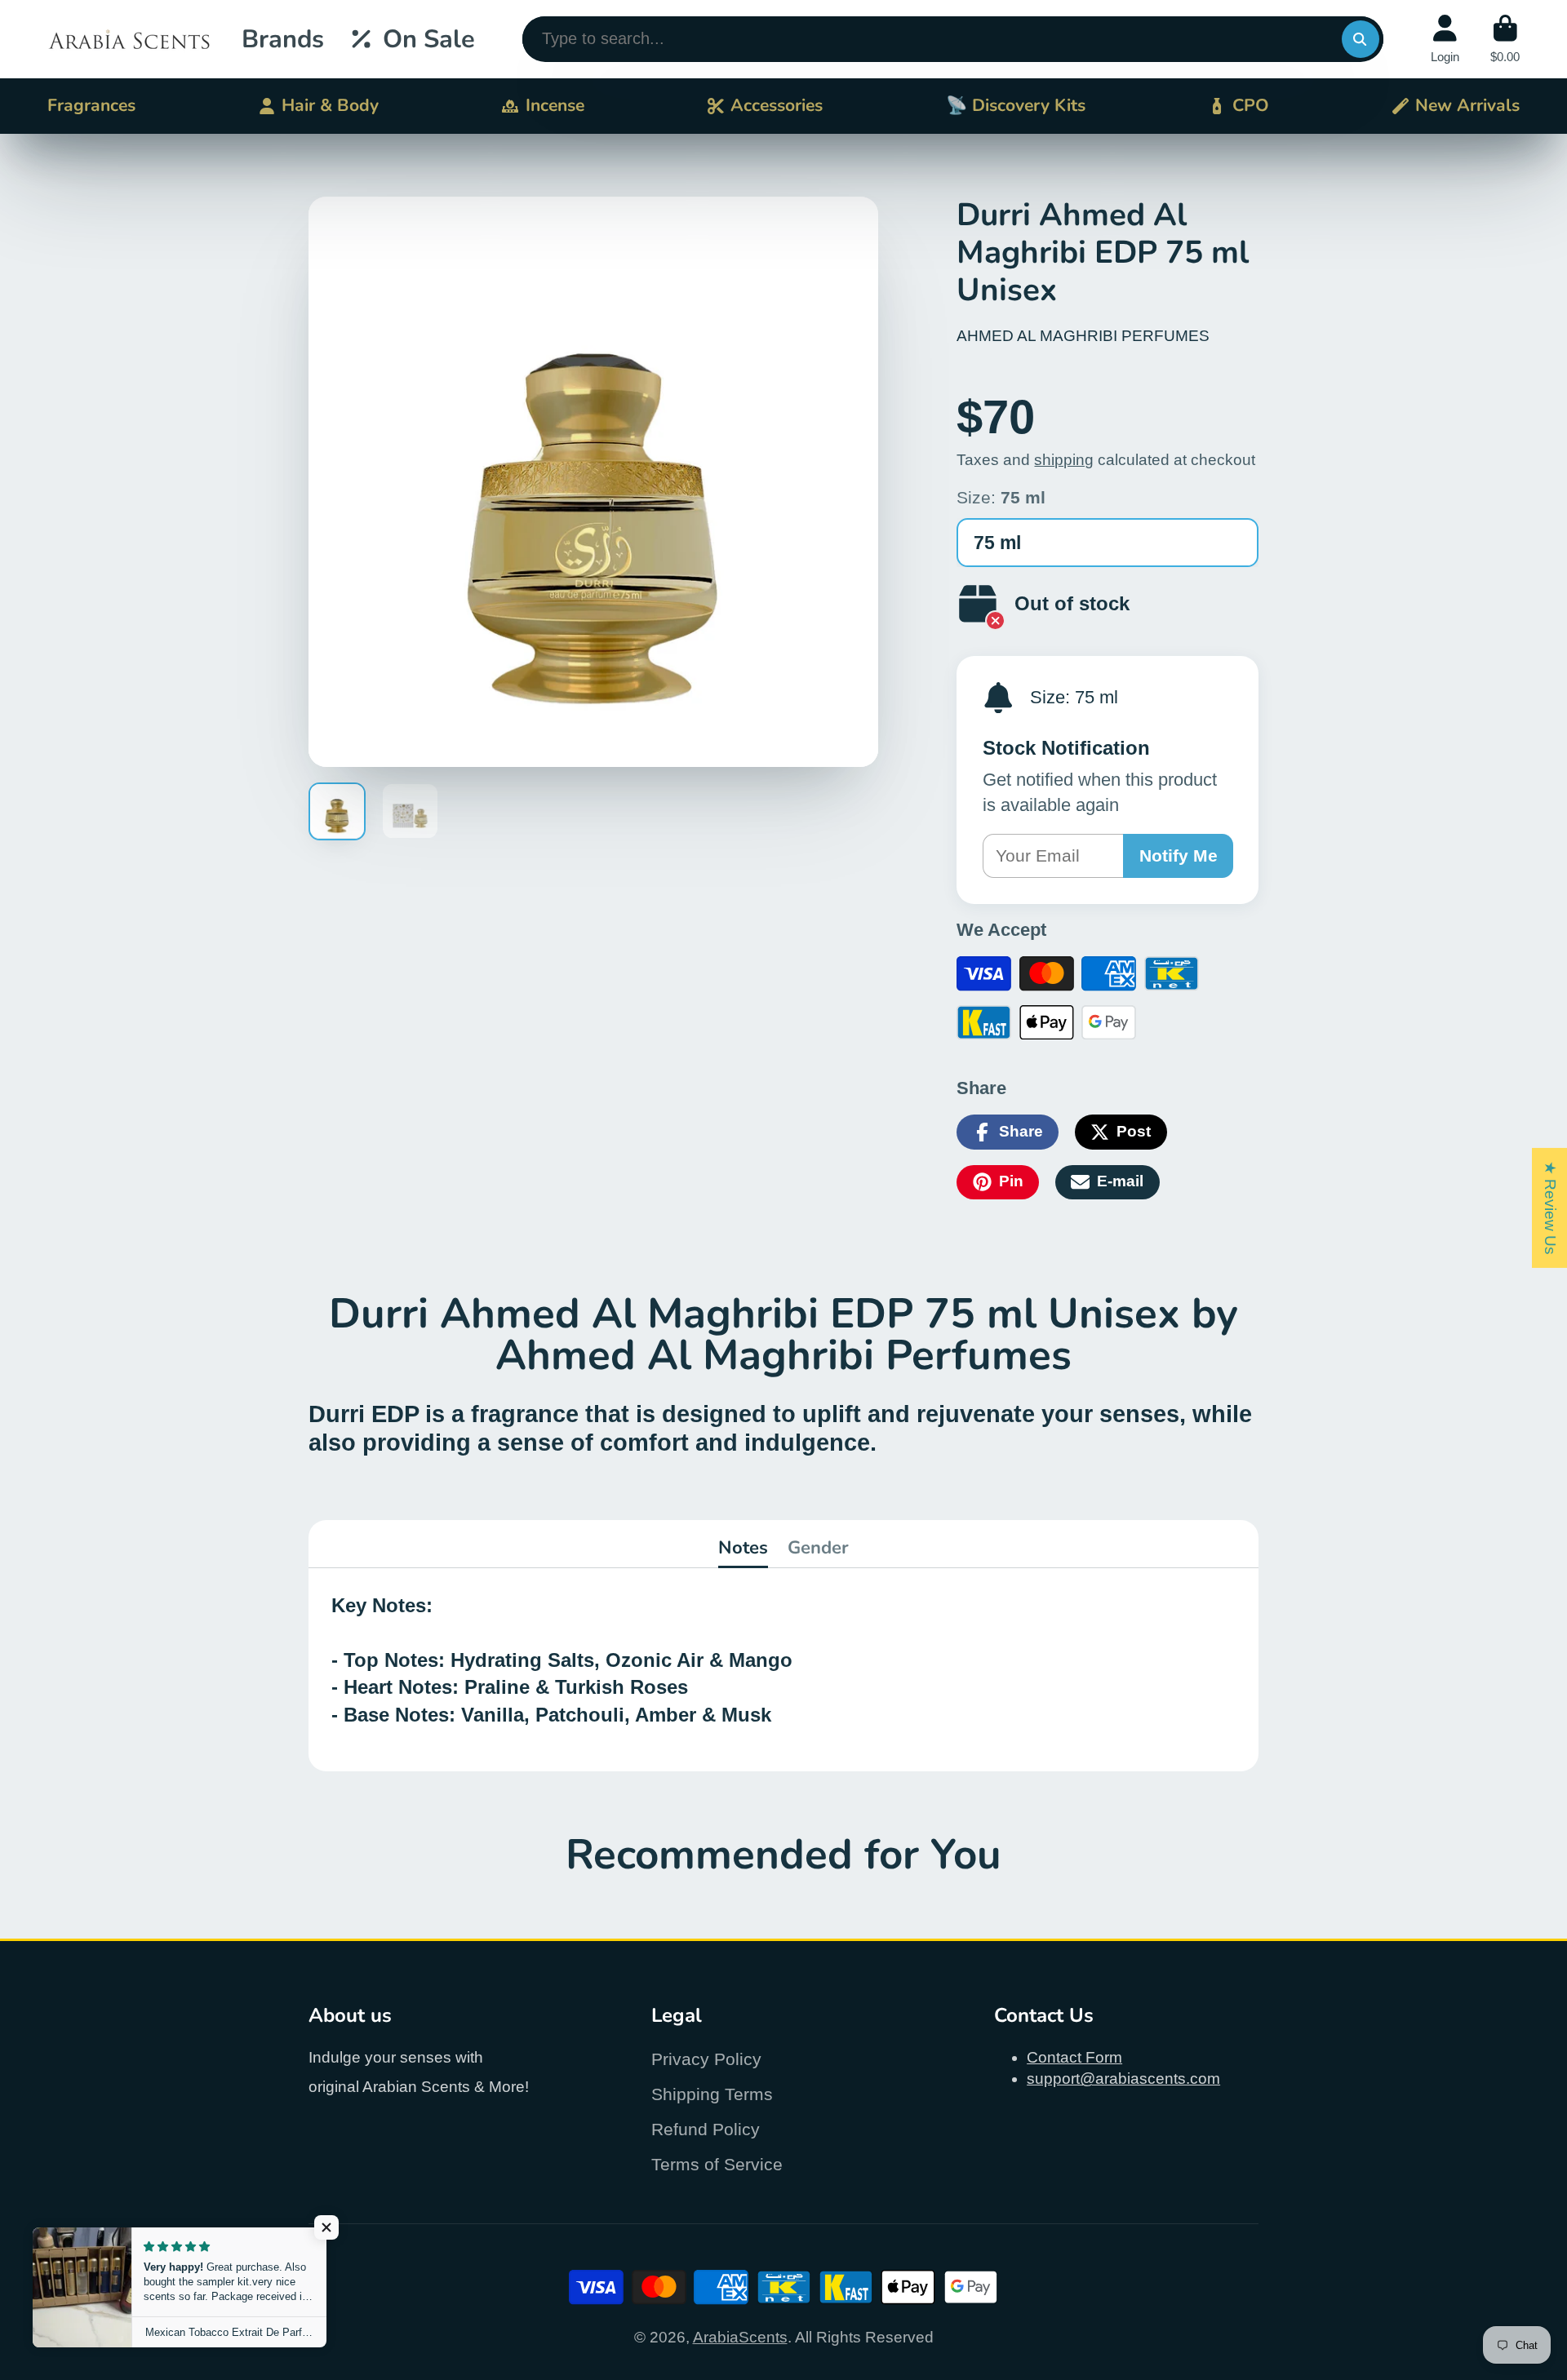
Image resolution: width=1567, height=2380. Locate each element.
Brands (283, 39)
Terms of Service (717, 2164)
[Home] (129, 39)
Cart (1505, 39)
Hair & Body (330, 105)
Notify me (1179, 855)
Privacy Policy (706, 2059)
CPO (1251, 105)
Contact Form (1074, 2057)
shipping (1064, 460)
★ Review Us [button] (1550, 1207)
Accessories (777, 105)
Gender (818, 1548)
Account (1445, 39)
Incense (555, 105)
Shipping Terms (712, 2094)
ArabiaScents (740, 2337)
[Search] (1361, 39)
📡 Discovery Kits (1016, 105)
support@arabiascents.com (1123, 2079)
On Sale (429, 39)
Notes (743, 1548)
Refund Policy (706, 2129)
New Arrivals (1467, 105)
